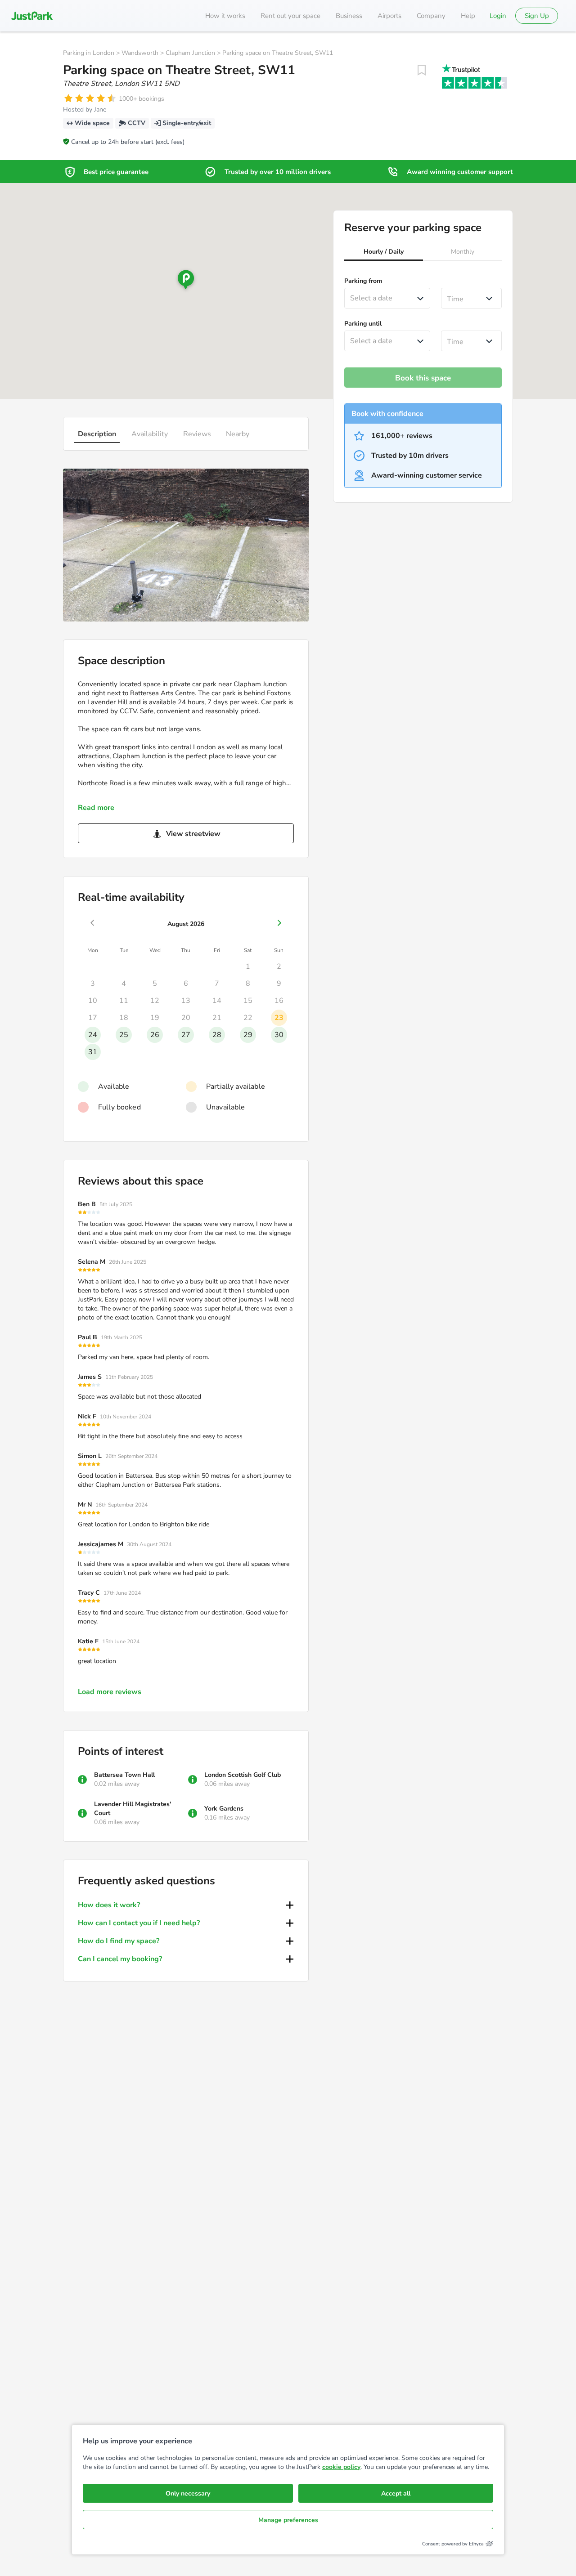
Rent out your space (290, 16)
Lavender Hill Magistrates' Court (133, 1809)
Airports (389, 16)
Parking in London (89, 53)
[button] (384, 253)
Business (349, 16)
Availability (150, 434)
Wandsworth (140, 53)
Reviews (197, 434)
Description (97, 434)
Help (468, 16)
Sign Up (537, 16)
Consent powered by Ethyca (453, 2544)
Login (498, 16)
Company (431, 16)
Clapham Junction (190, 53)
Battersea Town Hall (124, 1775)
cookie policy (341, 2467)
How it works (225, 16)
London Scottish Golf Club (243, 1775)
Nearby (238, 434)
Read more (96, 808)
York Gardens (224, 1809)
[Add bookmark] (422, 70)
